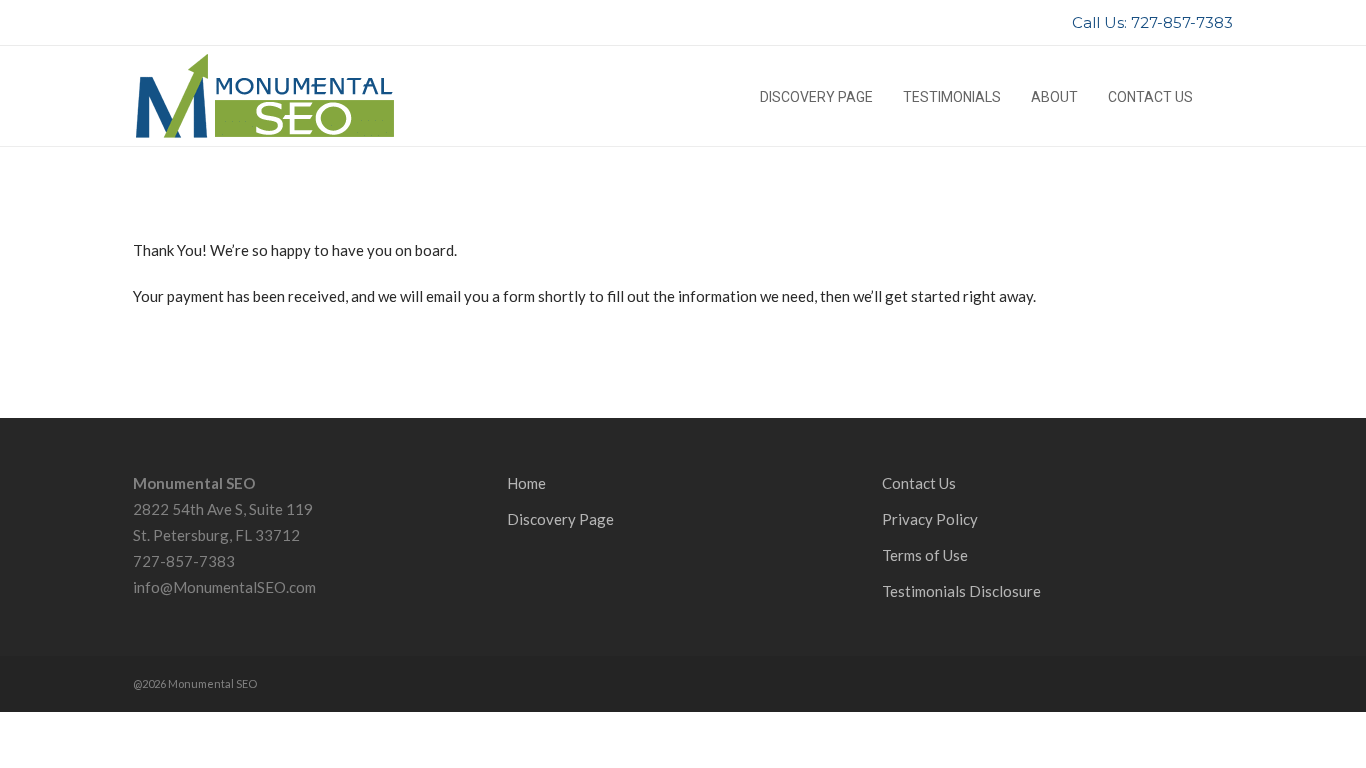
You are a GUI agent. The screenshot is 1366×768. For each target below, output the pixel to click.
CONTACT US (1150, 97)
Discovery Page (560, 519)
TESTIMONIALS (952, 97)
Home (526, 483)
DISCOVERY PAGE (816, 97)
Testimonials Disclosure (961, 591)
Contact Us (919, 483)
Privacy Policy (930, 519)
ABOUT (1054, 97)
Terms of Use (925, 555)
